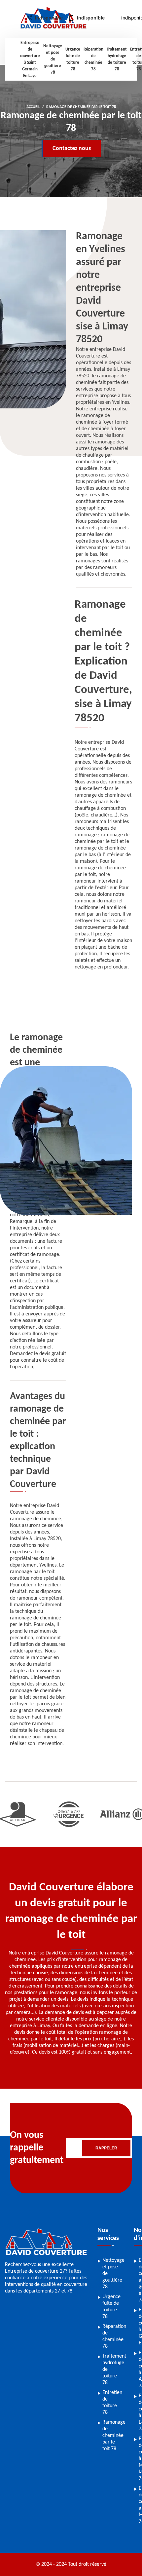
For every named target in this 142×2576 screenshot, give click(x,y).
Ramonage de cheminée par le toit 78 (114, 2436)
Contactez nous (72, 149)
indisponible (49, 18)
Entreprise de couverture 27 (35, 2271)
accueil (33, 107)
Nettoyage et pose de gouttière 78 (53, 59)
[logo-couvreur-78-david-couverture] (46, 2258)
